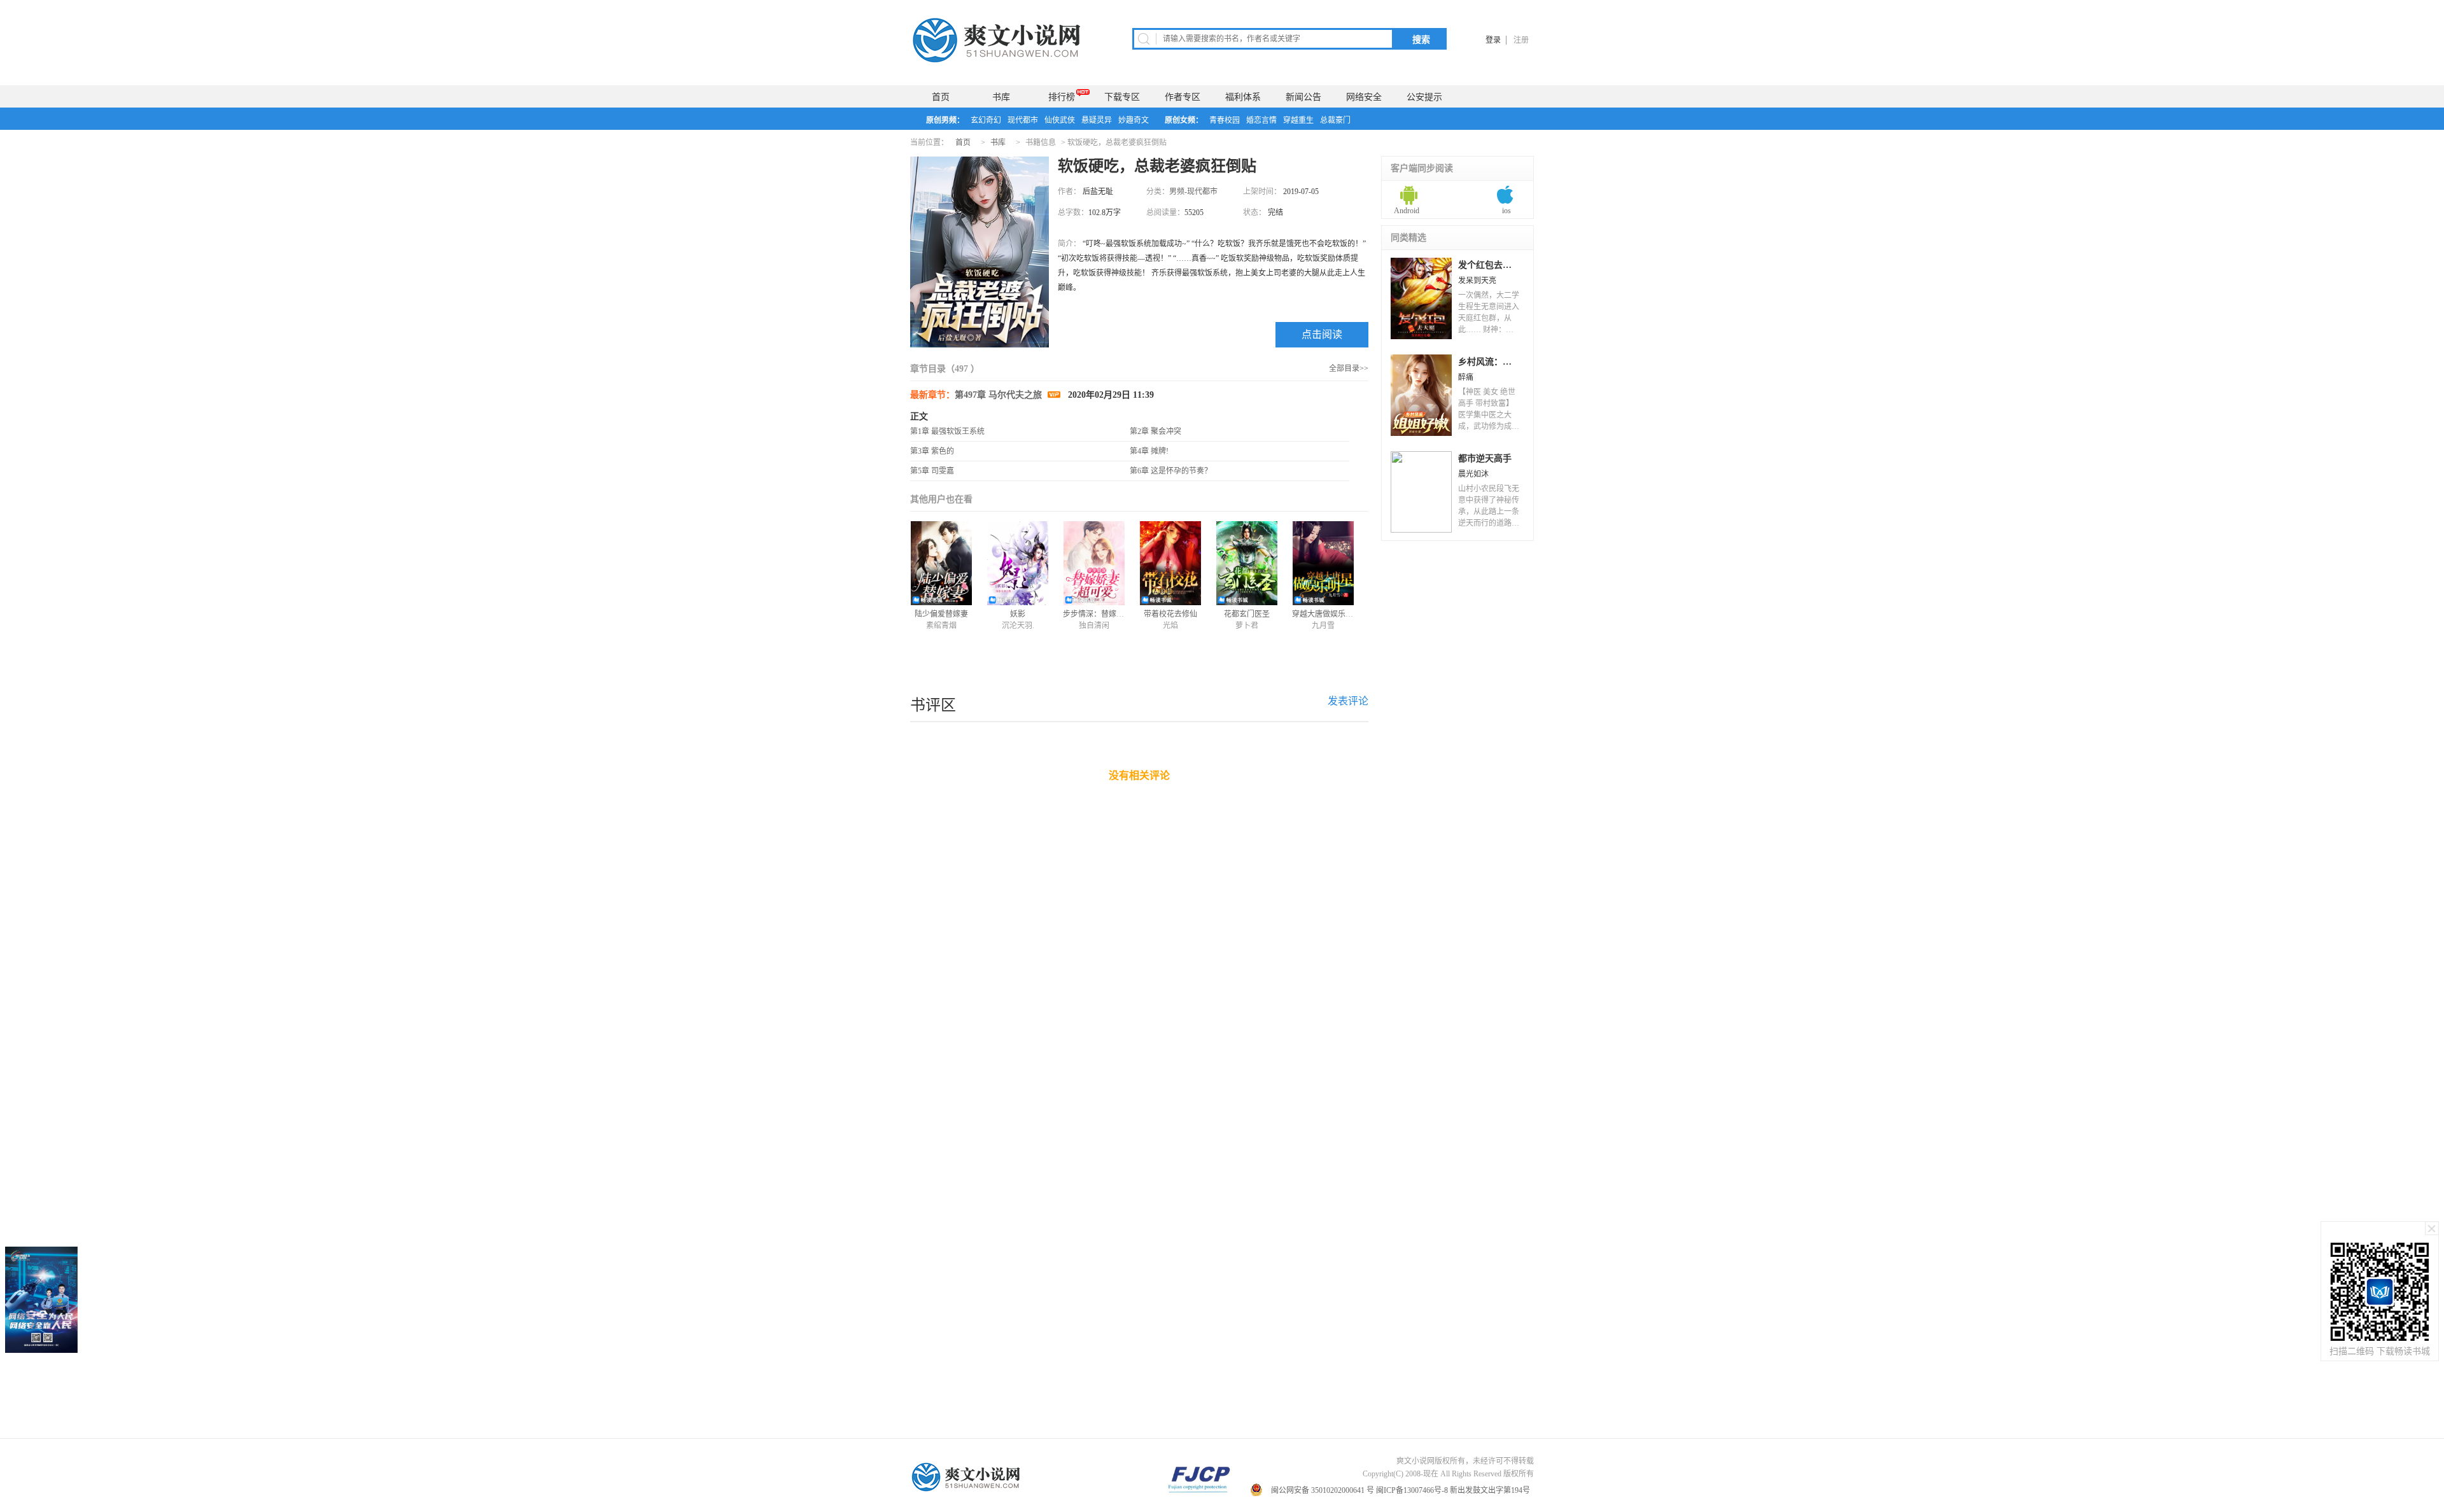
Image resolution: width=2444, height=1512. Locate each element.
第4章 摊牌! (1149, 451)
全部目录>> (1349, 368)
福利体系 (1243, 97)
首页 (941, 97)
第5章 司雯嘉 (932, 471)
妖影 (1018, 614)
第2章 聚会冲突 (1155, 431)
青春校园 (1225, 120)
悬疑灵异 (1097, 120)
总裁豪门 (1335, 120)
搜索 (1421, 39)
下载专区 (1122, 97)
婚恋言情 (1261, 120)
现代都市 (1023, 120)
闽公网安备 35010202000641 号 (1323, 1490)
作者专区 (1183, 97)
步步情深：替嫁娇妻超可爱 (1109, 614)
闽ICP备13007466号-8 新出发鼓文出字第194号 (1454, 1490)
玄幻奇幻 (986, 120)
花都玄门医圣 (1247, 614)
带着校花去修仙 (1170, 614)
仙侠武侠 (1060, 120)
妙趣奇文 (1134, 120)
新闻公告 (1303, 97)
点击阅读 (1322, 334)
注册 (1521, 40)
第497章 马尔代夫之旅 (1000, 395)
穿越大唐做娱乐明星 (1326, 614)
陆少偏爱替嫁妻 (941, 614)
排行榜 (1062, 97)
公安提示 (1424, 97)
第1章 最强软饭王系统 (947, 431)
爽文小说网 (999, 40)
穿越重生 (1298, 120)
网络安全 (1364, 97)
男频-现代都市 (1193, 192)
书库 (1001, 97)
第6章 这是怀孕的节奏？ (1171, 471)
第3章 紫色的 (932, 451)
